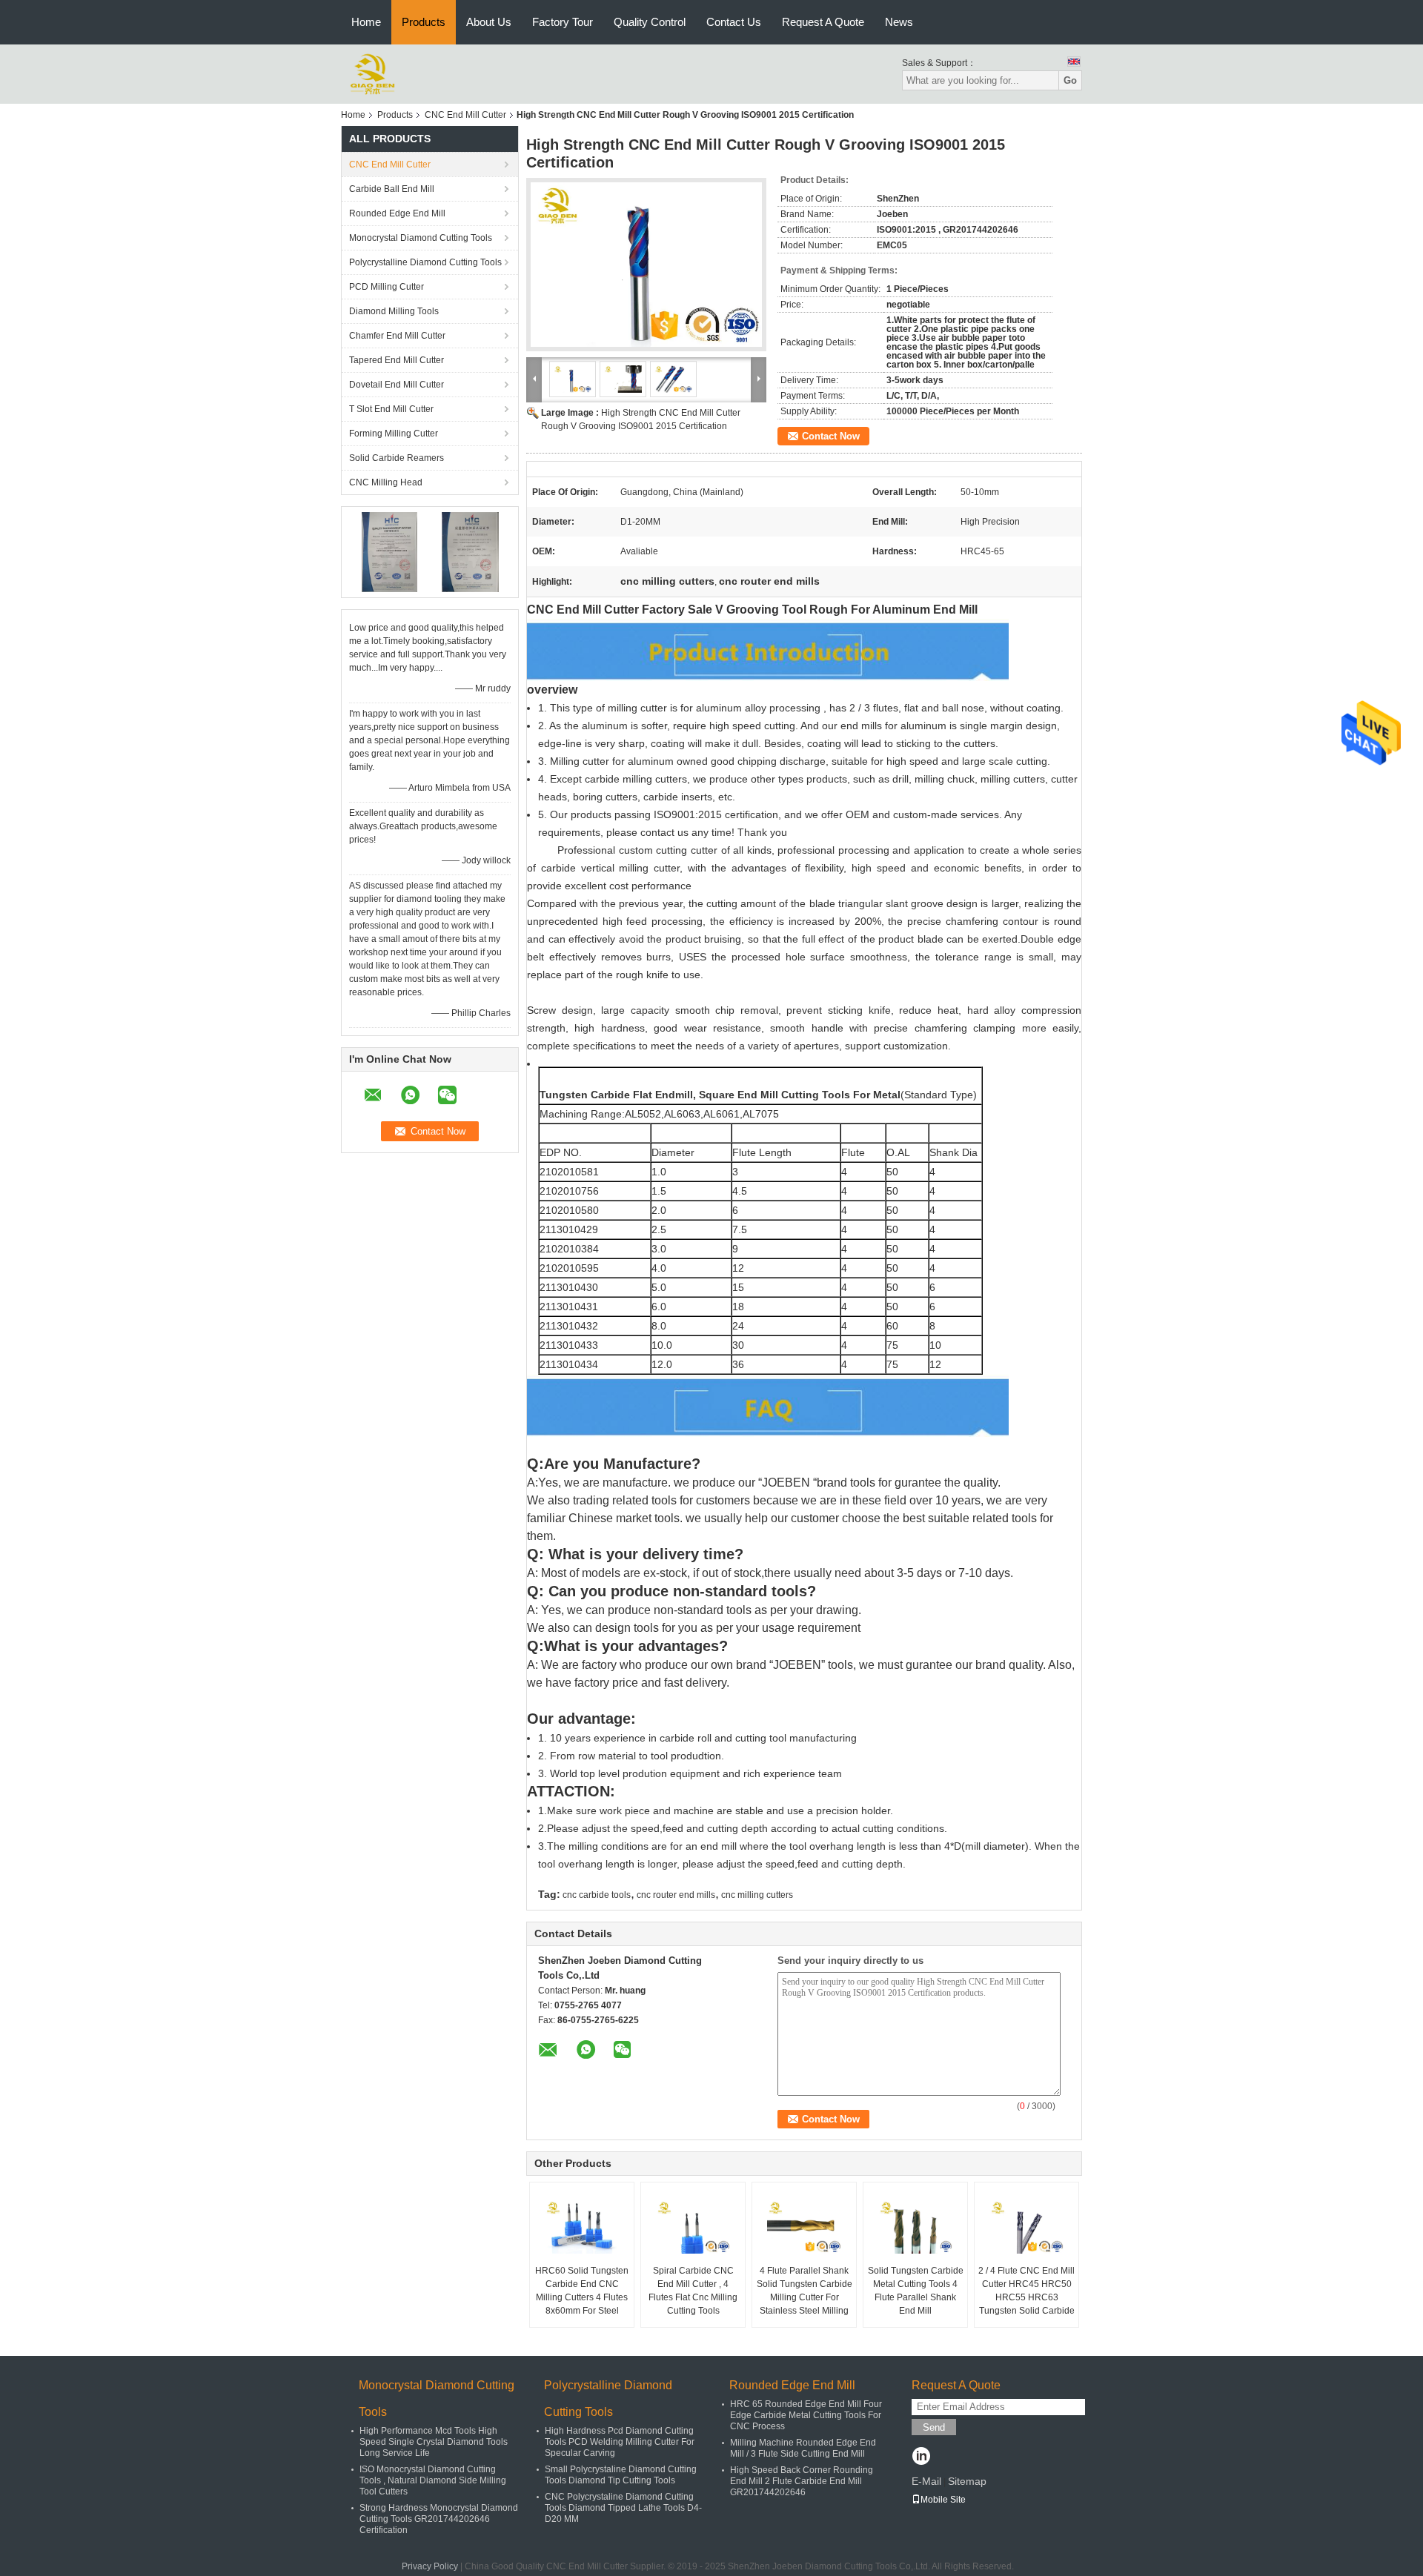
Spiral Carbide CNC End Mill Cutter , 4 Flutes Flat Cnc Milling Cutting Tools (693, 2291)
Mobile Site (943, 2500)
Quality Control (650, 22)
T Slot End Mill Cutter (391, 409)
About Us (489, 22)
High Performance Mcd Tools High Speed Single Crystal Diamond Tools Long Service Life (434, 2442)
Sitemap (967, 2481)
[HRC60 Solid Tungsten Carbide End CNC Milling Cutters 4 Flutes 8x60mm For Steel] (582, 2227)
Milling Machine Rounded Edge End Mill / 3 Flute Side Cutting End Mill (803, 2448)
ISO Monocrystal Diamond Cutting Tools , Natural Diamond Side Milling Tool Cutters (433, 2480)
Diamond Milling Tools (394, 311)
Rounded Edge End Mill (397, 213)
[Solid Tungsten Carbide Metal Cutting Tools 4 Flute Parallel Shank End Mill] (915, 2227)
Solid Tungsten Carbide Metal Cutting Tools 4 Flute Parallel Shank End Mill (916, 2291)
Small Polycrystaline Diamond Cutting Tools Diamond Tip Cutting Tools (621, 2475)
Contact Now (831, 436)
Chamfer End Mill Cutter (397, 336)
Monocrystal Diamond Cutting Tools (421, 238)
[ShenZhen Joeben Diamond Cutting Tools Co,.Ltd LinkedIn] (921, 2457)
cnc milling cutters (757, 1895)
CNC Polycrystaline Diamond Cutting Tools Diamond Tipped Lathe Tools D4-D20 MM (623, 2508)
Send (934, 2427)
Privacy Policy (430, 2566)
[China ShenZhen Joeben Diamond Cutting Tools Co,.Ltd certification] (389, 551)
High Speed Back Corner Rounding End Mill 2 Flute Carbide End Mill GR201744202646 (802, 2481)
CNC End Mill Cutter (465, 115)
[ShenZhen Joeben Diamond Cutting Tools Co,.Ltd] (372, 73)
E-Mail (926, 2481)
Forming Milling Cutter (394, 434)
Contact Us (734, 22)
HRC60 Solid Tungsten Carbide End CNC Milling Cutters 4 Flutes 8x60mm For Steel (582, 2291)
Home (366, 22)
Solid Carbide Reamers (397, 458)
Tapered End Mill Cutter (397, 360)
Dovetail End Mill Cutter (397, 385)
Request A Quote (823, 22)
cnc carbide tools (597, 1895)
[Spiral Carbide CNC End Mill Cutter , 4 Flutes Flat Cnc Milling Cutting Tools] (693, 2227)
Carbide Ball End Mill (392, 189)
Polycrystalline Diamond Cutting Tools (425, 262)
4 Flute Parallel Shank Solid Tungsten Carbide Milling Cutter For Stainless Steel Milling (805, 2291)
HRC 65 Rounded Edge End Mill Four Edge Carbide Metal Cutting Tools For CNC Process (806, 2415)
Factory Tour (563, 22)
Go (1070, 80)
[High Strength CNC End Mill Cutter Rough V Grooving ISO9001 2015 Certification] (646, 265)
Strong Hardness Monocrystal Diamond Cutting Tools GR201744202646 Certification (439, 2519)
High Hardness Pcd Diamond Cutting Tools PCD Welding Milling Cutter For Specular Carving (620, 2442)
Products (424, 22)
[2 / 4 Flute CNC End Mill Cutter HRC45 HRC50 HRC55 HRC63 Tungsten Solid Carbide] (1026, 2227)
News (899, 22)
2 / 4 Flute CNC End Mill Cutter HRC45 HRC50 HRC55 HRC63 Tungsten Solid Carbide (1026, 2291)
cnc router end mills (676, 1895)
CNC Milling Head (386, 482)
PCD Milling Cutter (387, 287)
